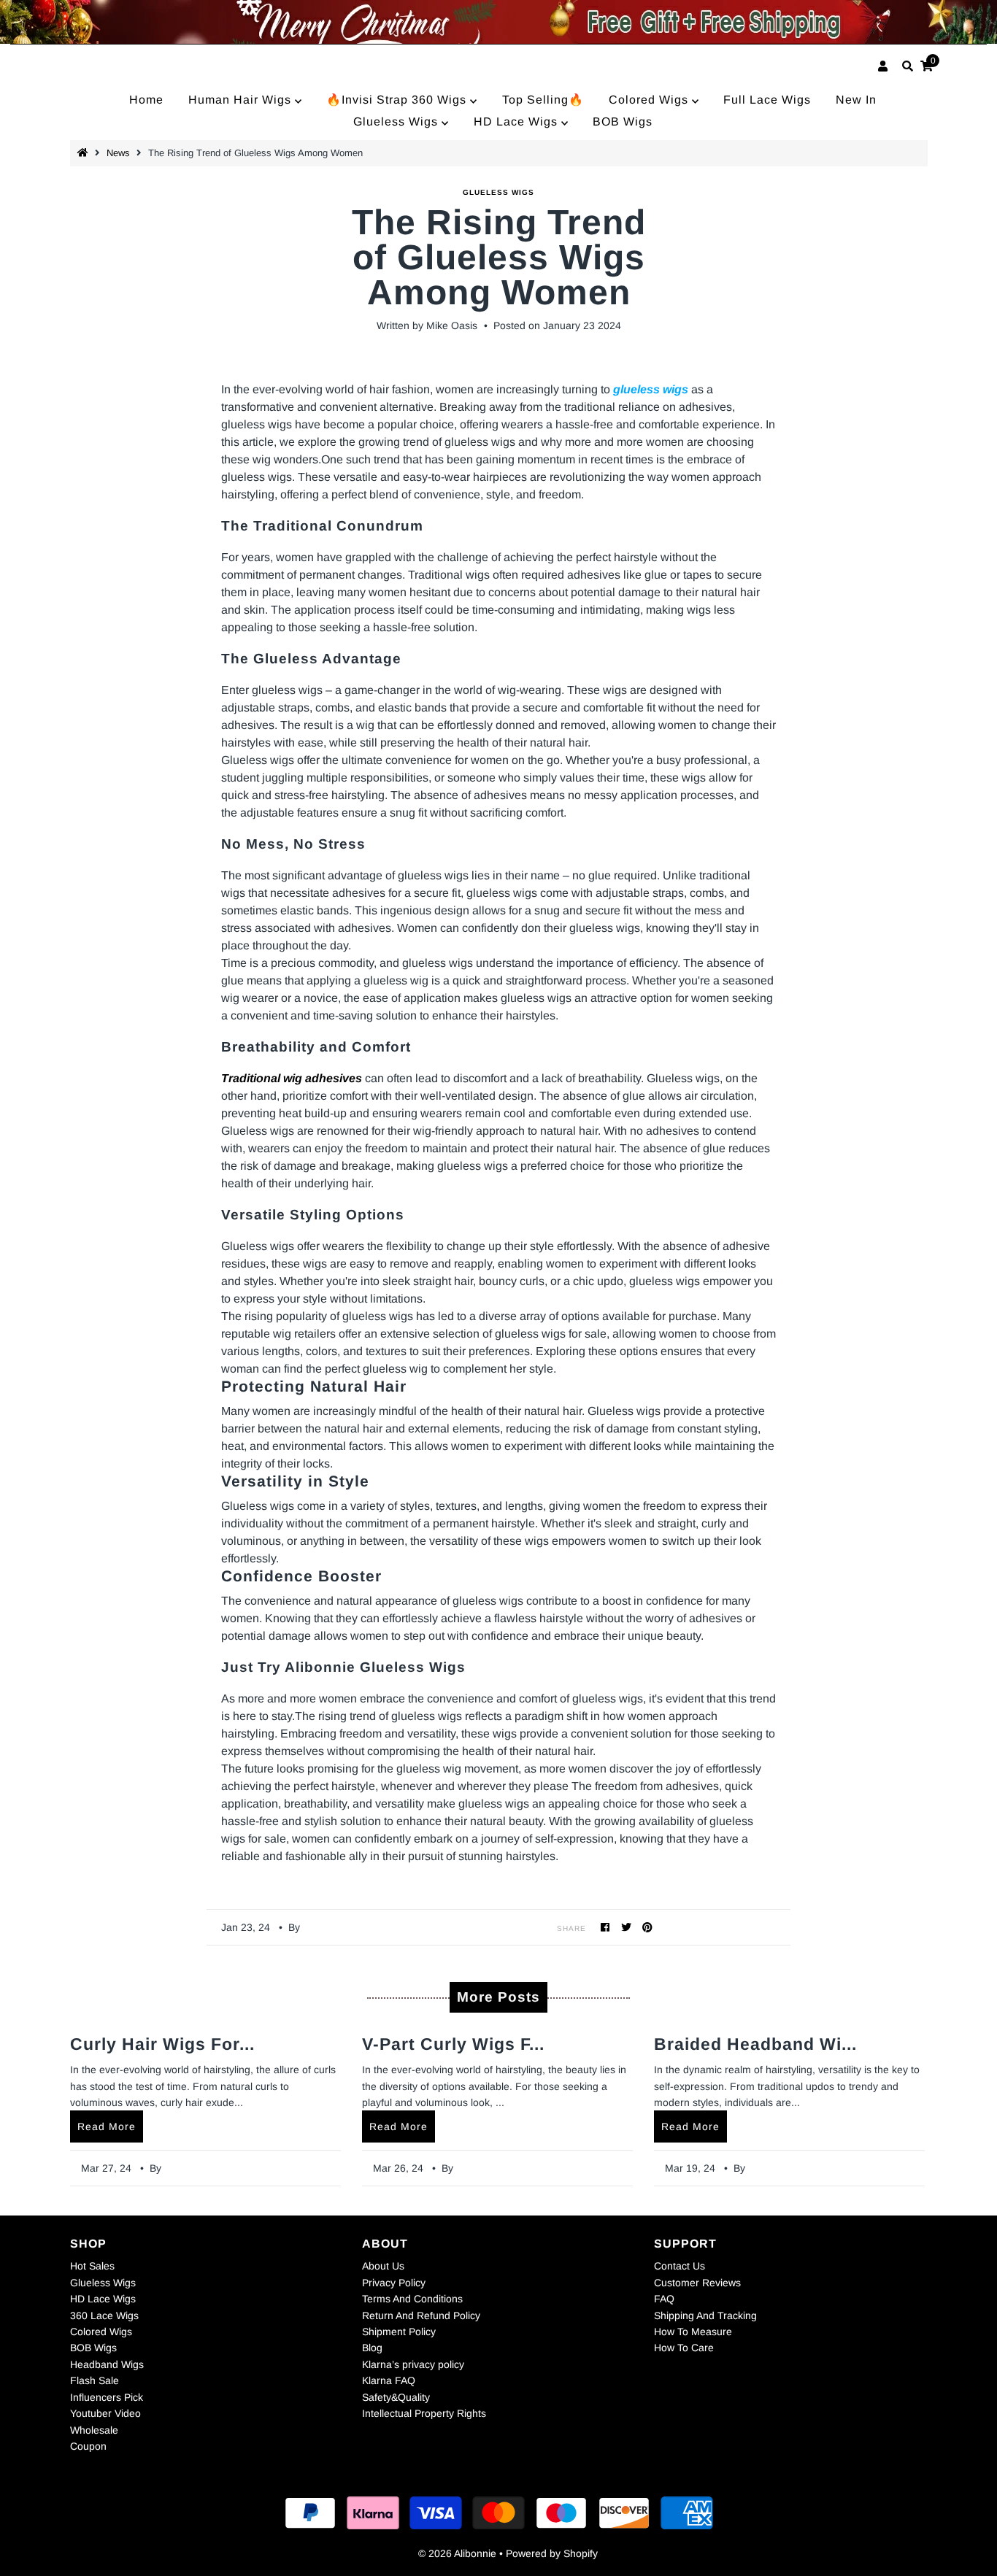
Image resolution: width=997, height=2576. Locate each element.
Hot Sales (92, 2266)
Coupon (88, 2446)
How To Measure (693, 2332)
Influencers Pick (107, 2397)
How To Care (684, 2348)
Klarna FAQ (389, 2380)
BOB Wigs (623, 122)
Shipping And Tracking (705, 2315)
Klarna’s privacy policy (413, 2364)
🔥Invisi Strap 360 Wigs (398, 100)
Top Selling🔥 (543, 100)
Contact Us (680, 2266)
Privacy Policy (394, 2283)
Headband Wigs (107, 2364)
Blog (372, 2348)
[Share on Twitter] (627, 1927)
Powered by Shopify (552, 2553)
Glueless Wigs (397, 122)
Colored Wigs (650, 100)
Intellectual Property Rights (424, 2413)
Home (146, 100)
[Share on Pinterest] (648, 1927)
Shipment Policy (399, 2332)
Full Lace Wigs (767, 100)
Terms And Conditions (412, 2299)
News (118, 153)
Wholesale (94, 2430)
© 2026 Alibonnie (457, 2553)
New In (856, 100)
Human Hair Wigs (242, 100)
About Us (383, 2266)
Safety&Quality (396, 2397)
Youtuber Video (105, 2413)
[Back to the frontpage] (85, 153)
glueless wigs (498, 192)
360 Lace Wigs (104, 2315)
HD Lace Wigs (517, 122)
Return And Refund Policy (421, 2315)
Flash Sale (95, 2380)
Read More (107, 2126)
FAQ (664, 2299)
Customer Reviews (697, 2283)
